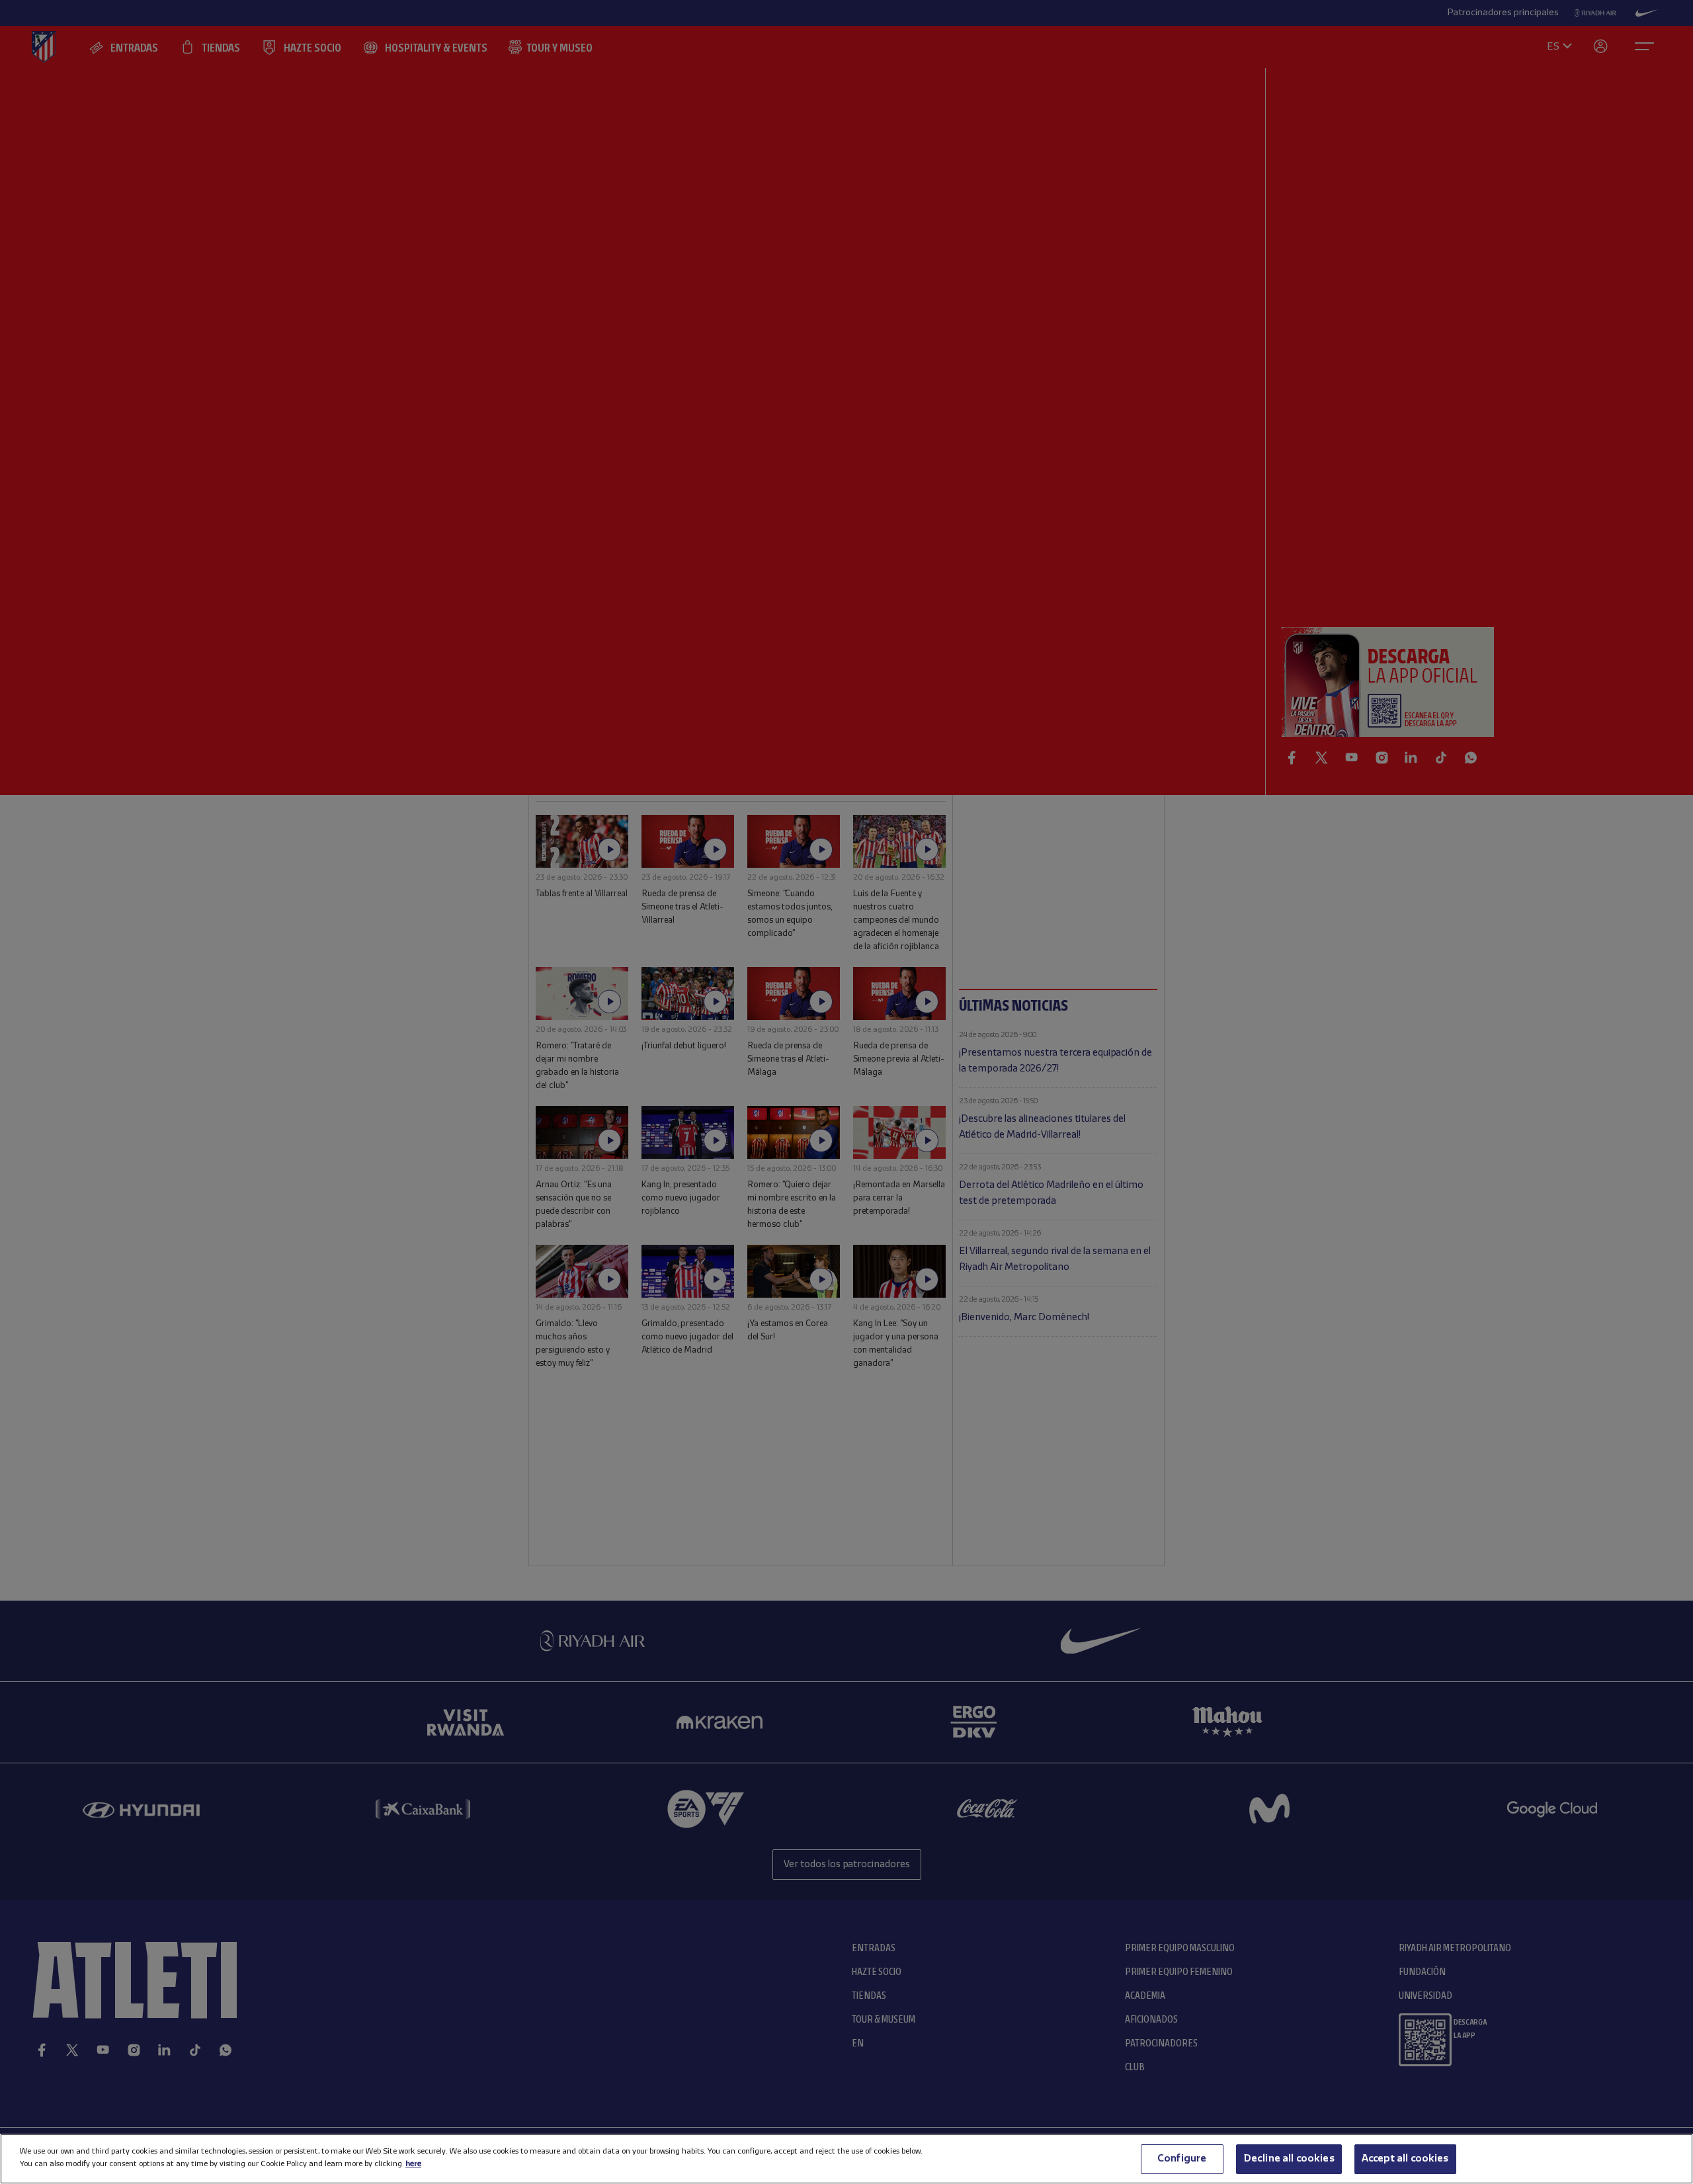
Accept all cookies (1405, 2159)
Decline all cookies (1289, 2159)
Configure (1182, 2159)
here (413, 2164)
